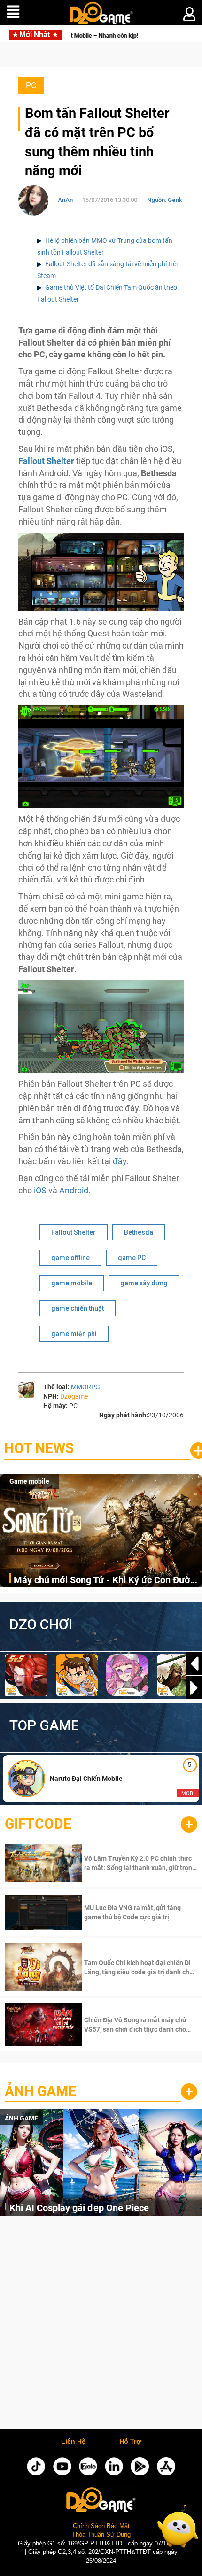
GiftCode (38, 1824)
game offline (70, 1258)
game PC (132, 1258)
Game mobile (29, 1481)
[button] (194, 1688)
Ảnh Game (40, 2091)
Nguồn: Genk (165, 200)
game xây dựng (144, 1283)
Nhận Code (140, 1863)
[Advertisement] (101, 2325)
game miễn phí (74, 1334)
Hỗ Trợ (130, 2442)
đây (120, 1161)
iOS (41, 1190)
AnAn (65, 200)
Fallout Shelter (74, 1232)
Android (74, 1190)
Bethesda (139, 1232)
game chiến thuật (78, 1308)
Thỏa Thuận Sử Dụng (101, 2534)
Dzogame (74, 1396)
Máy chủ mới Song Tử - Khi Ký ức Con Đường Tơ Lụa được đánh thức (107, 1581)
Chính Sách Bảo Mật (101, 2526)
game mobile (72, 1283)
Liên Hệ (73, 2442)
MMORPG (85, 1387)
